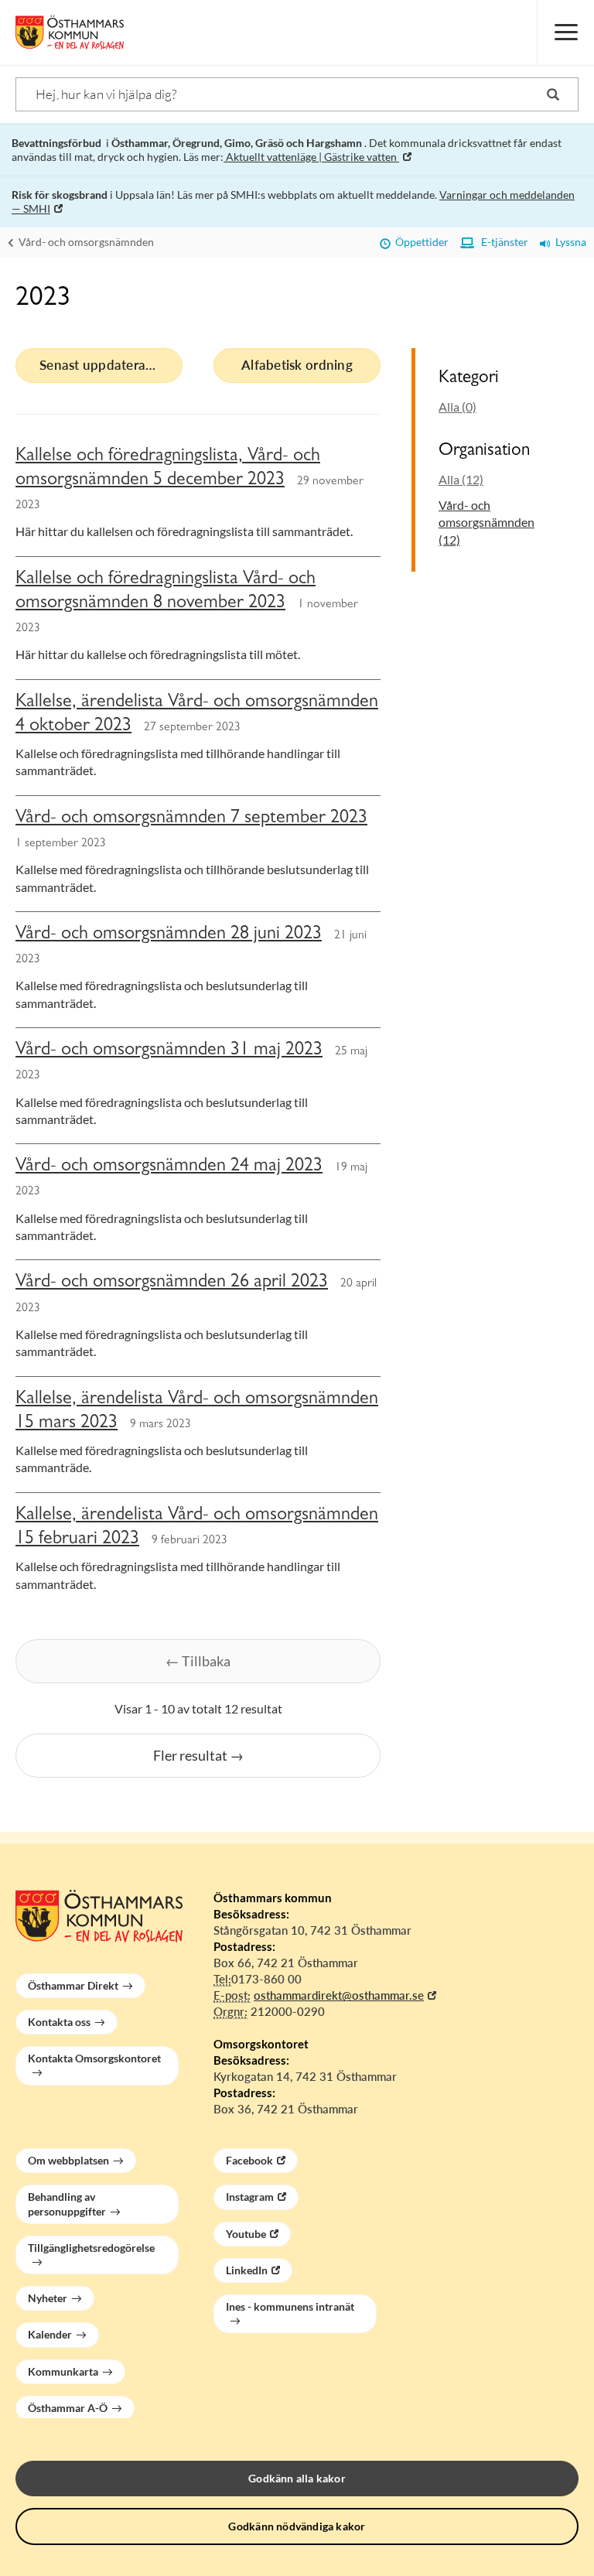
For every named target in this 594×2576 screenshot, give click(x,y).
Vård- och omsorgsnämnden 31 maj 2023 (169, 1051)
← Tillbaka (198, 1661)
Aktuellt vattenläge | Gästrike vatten (311, 157)
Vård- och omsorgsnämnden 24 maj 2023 (169, 1167)
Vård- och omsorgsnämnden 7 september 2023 (191, 819)
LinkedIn (247, 2270)
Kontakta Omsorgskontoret (94, 2058)
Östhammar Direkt (73, 1985)
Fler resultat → (198, 1755)
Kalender (50, 2334)
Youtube (246, 2234)
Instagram (250, 2197)
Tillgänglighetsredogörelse (91, 2248)
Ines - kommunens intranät (290, 2306)
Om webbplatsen (68, 2160)
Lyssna (568, 242)
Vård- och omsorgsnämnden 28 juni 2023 (169, 935)
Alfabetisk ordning (297, 365)
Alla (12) (461, 479)
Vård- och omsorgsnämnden (85, 242)
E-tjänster (501, 242)
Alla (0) (457, 407)
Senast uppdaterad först (111, 365)
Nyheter (48, 2298)
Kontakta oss (59, 2022)
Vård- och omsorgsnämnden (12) (486, 522)
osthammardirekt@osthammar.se (339, 1995)
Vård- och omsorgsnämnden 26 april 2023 (172, 1283)
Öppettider (420, 242)
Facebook (249, 2160)
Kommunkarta (63, 2371)
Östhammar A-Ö (68, 2408)
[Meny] (565, 32)
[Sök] (553, 94)
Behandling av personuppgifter (67, 2204)
